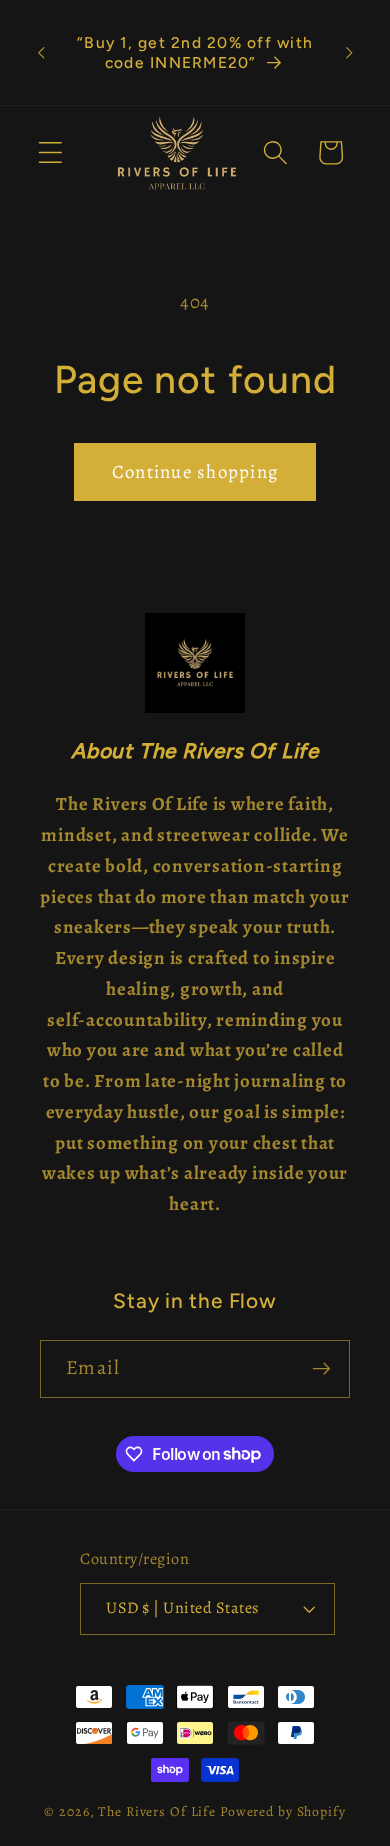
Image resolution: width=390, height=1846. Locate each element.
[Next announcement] (349, 53)
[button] (50, 152)
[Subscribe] (321, 1369)
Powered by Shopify (283, 1811)
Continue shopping (195, 471)
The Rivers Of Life (159, 1811)
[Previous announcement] (41, 53)
